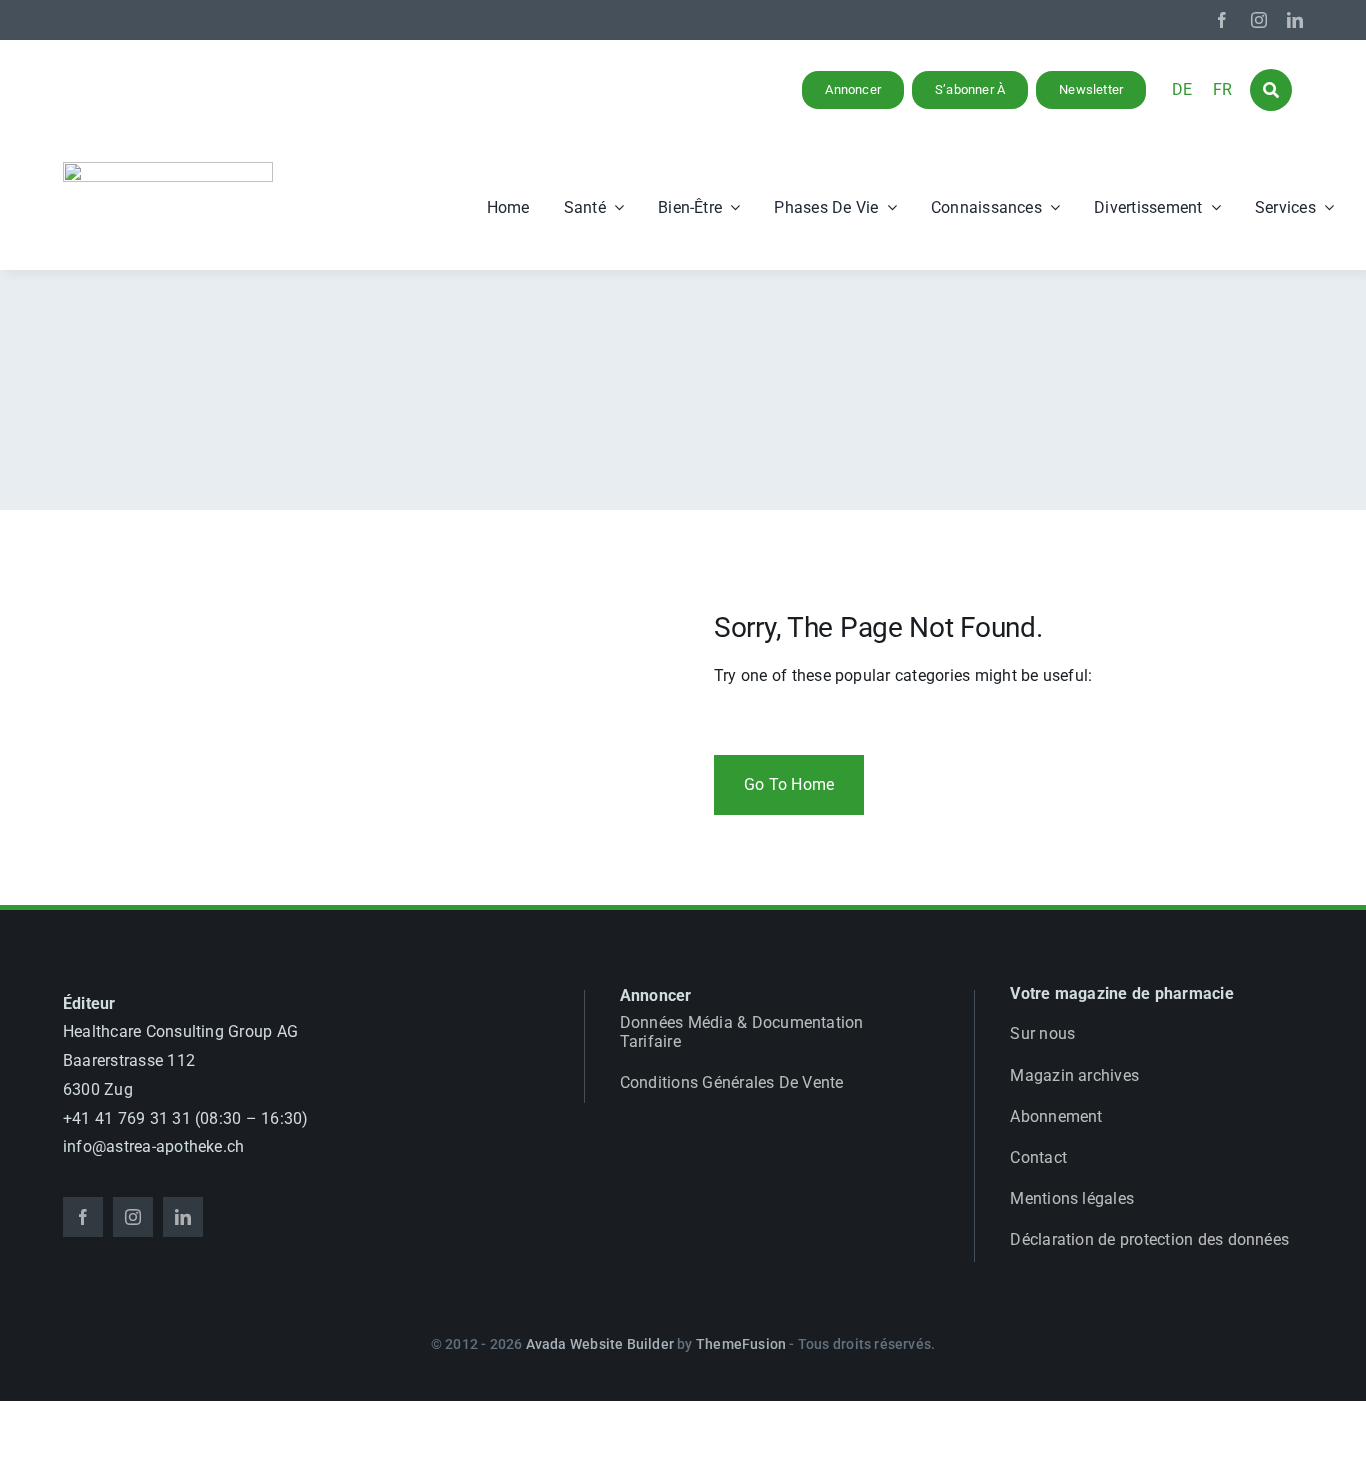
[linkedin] (1295, 20)
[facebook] (1222, 20)
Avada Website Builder (600, 1344)
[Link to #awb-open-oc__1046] (1271, 90)
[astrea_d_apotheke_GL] (168, 169)
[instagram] (1259, 20)
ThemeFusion (741, 1344)
